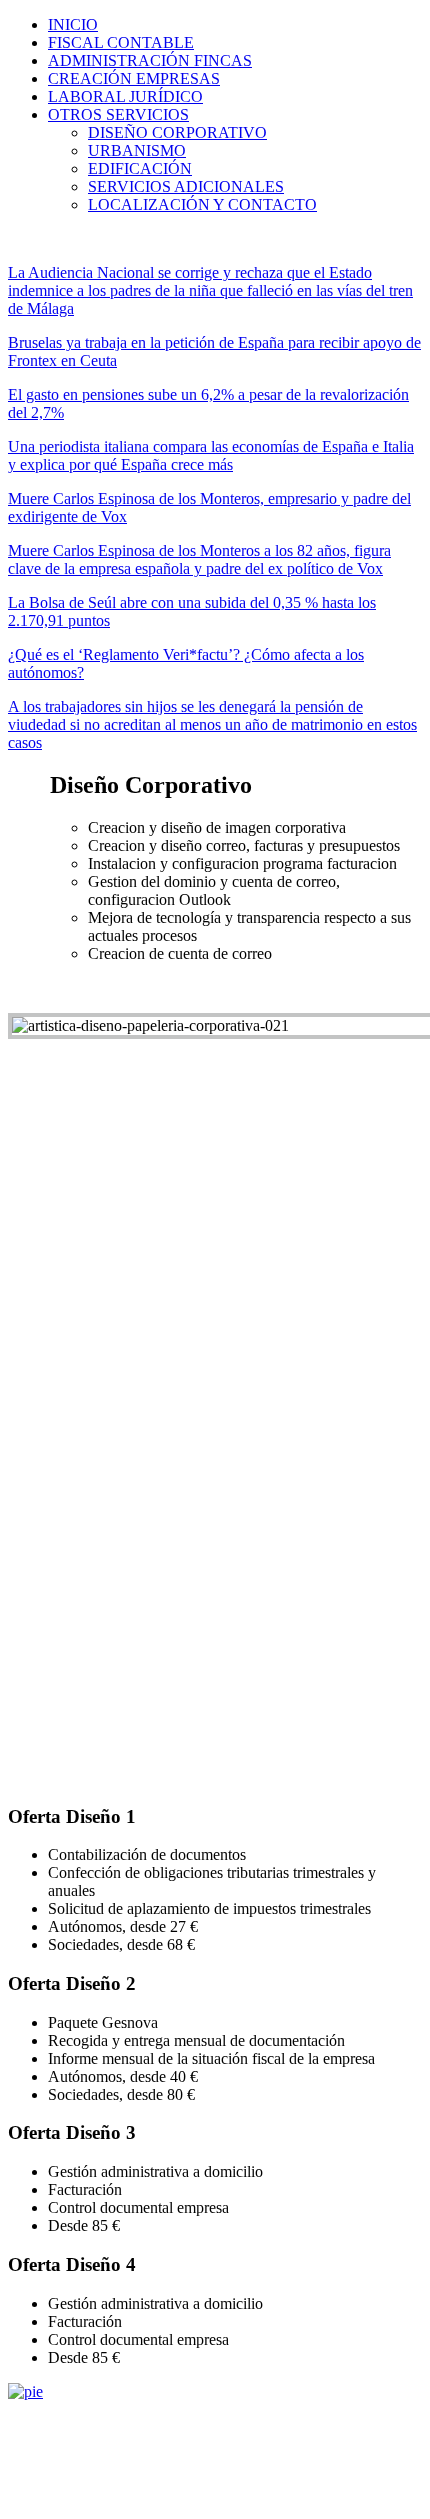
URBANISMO (137, 150)
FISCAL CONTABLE (121, 42)
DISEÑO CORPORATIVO (177, 132)
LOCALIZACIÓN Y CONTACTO (202, 204)
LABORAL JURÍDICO (125, 96)
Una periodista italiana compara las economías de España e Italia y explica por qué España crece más (211, 455)
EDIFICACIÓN (140, 168)
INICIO (73, 24)
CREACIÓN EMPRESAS (134, 78)
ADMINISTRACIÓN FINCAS (150, 60)
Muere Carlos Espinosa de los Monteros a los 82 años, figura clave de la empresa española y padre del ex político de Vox (199, 559)
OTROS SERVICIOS (118, 114)
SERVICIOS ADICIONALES (186, 186)
